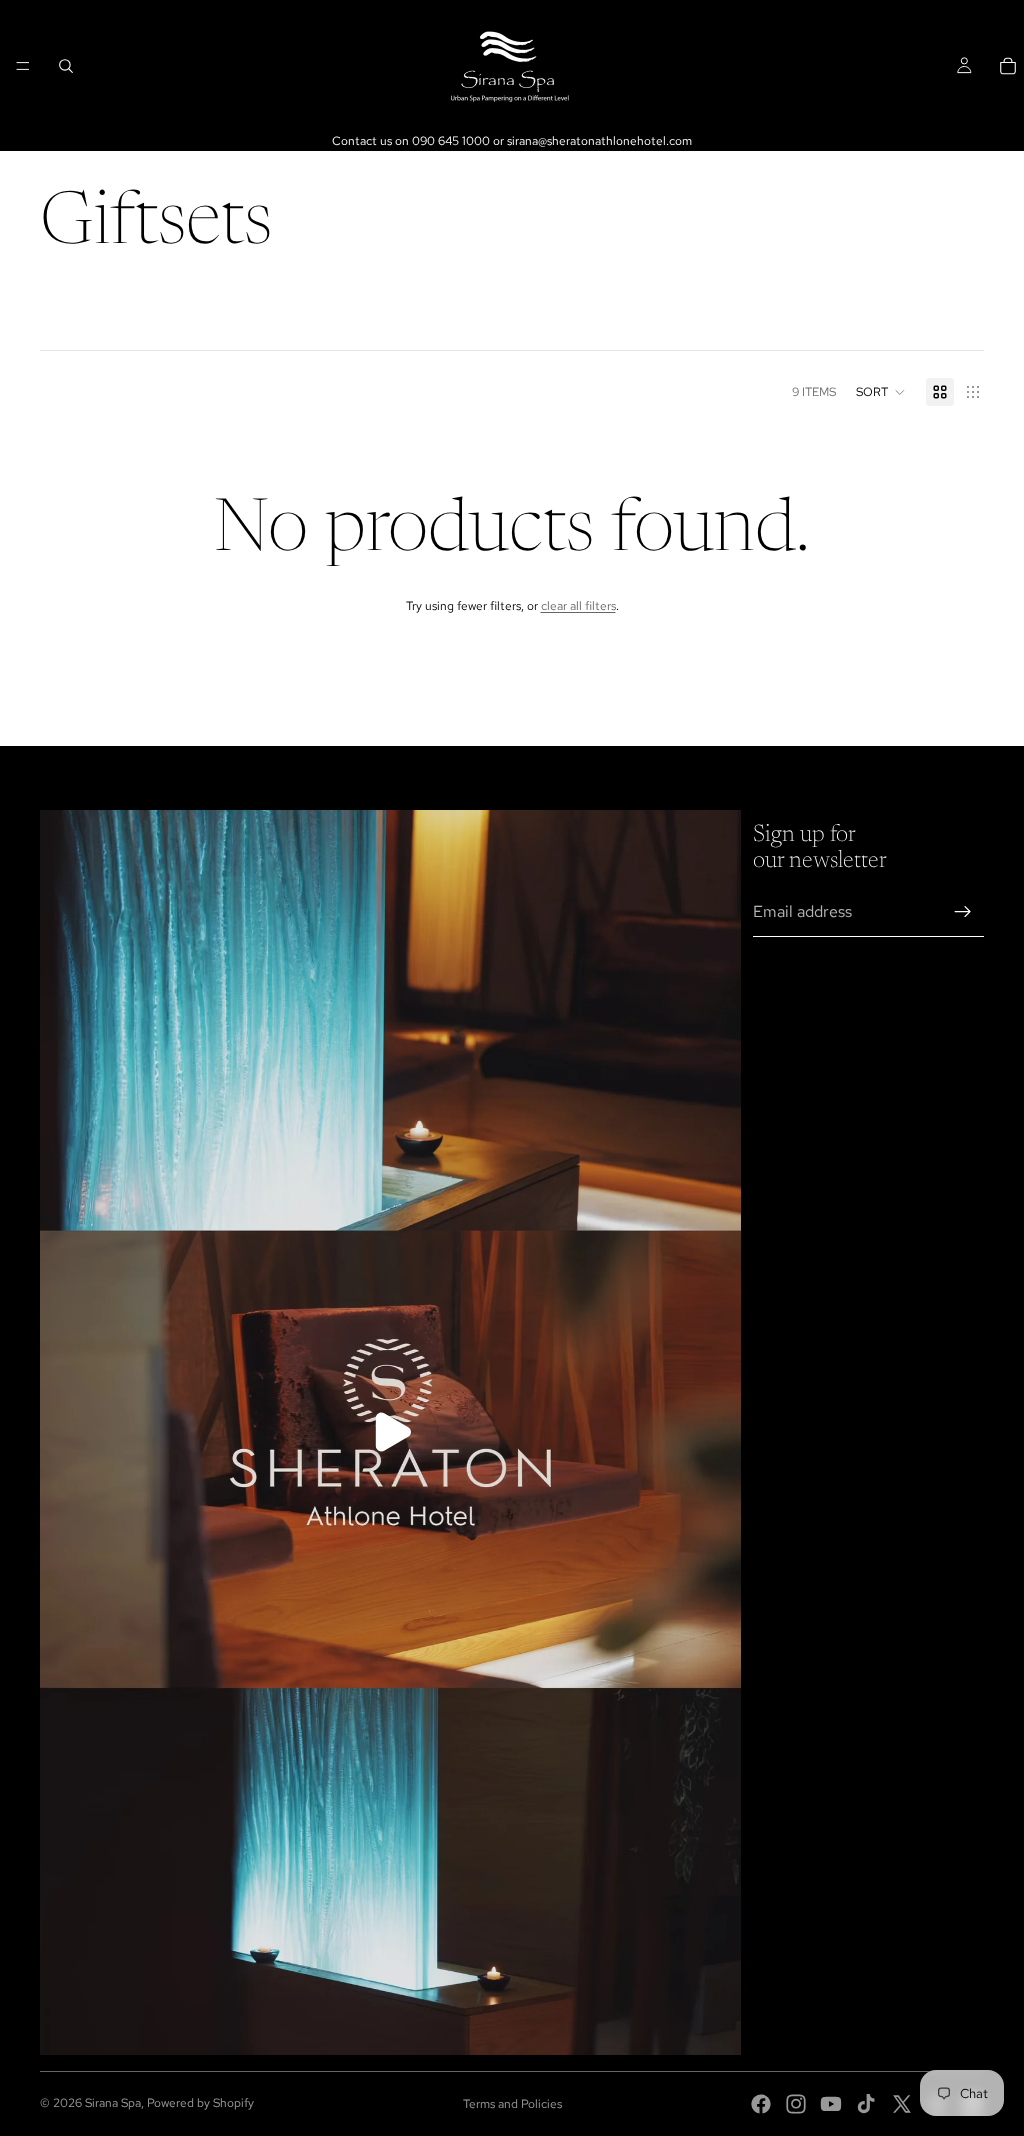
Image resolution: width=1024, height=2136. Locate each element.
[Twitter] (902, 2104)
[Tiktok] (866, 2104)
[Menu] (23, 66)
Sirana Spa (113, 2103)
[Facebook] (761, 2104)
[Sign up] (963, 912)
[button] (881, 392)
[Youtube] (831, 2104)
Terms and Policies (512, 2104)
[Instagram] (796, 2104)
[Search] (66, 66)
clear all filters (578, 606)
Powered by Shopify (200, 2103)
